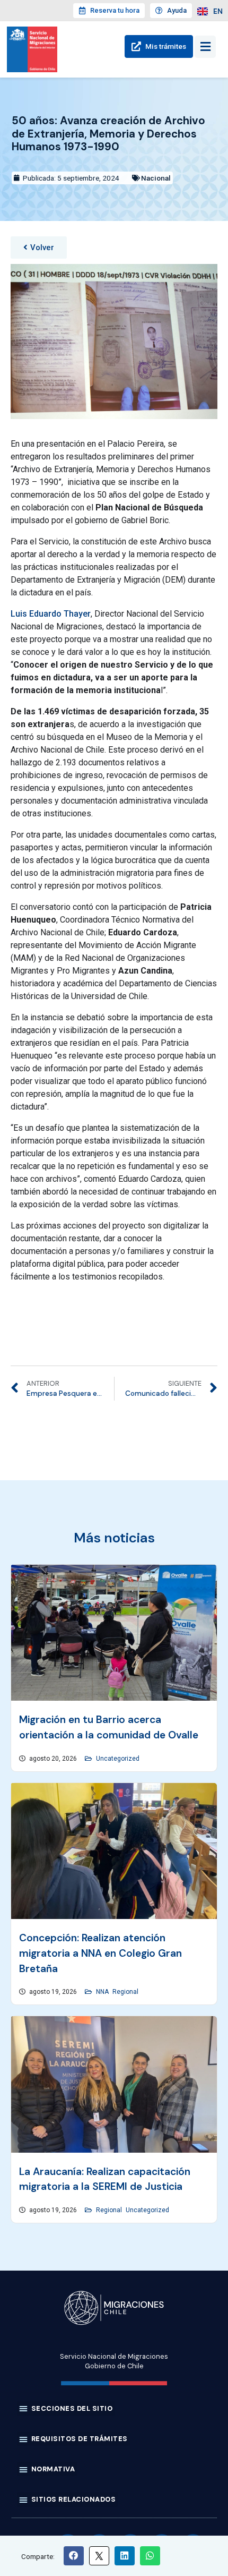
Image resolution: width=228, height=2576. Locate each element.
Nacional (156, 178)
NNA (102, 1992)
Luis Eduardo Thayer (51, 614)
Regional (125, 1992)
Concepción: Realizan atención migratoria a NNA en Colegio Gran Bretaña (100, 1953)
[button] (39, 248)
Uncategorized (118, 1759)
